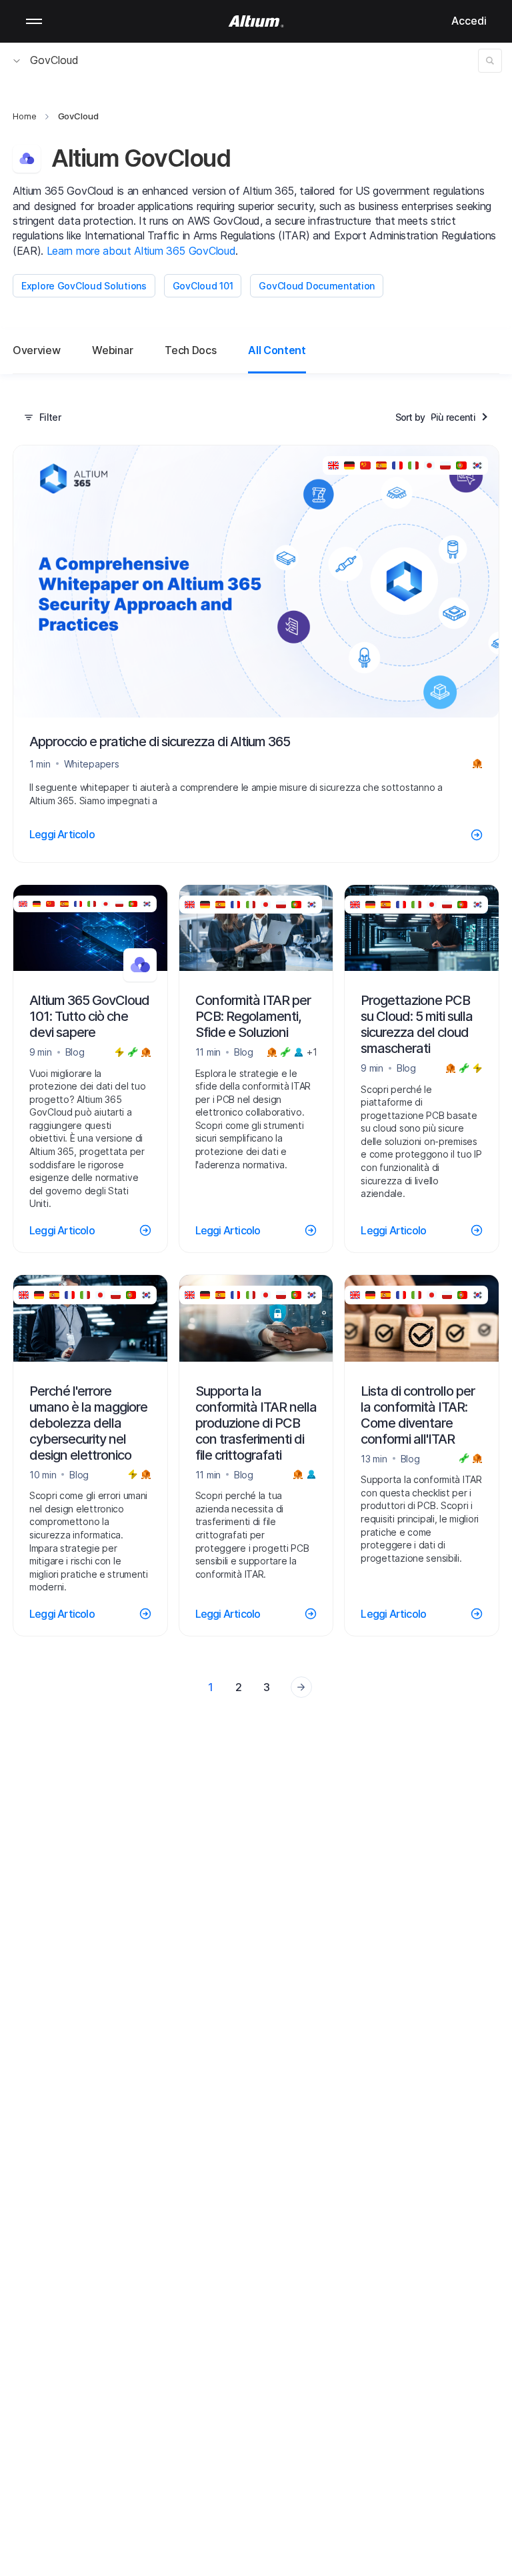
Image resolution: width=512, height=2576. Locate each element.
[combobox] (460, 417)
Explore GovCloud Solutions (84, 286)
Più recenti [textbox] (453, 417)
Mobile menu (34, 21)
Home (25, 116)
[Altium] (256, 21)
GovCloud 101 (203, 286)
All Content (277, 350)
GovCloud (54, 60)
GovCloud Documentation (317, 286)
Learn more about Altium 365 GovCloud (141, 251)
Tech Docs (190, 350)
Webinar (112, 350)
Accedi (469, 21)
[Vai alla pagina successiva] (301, 1687)
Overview (36, 350)
